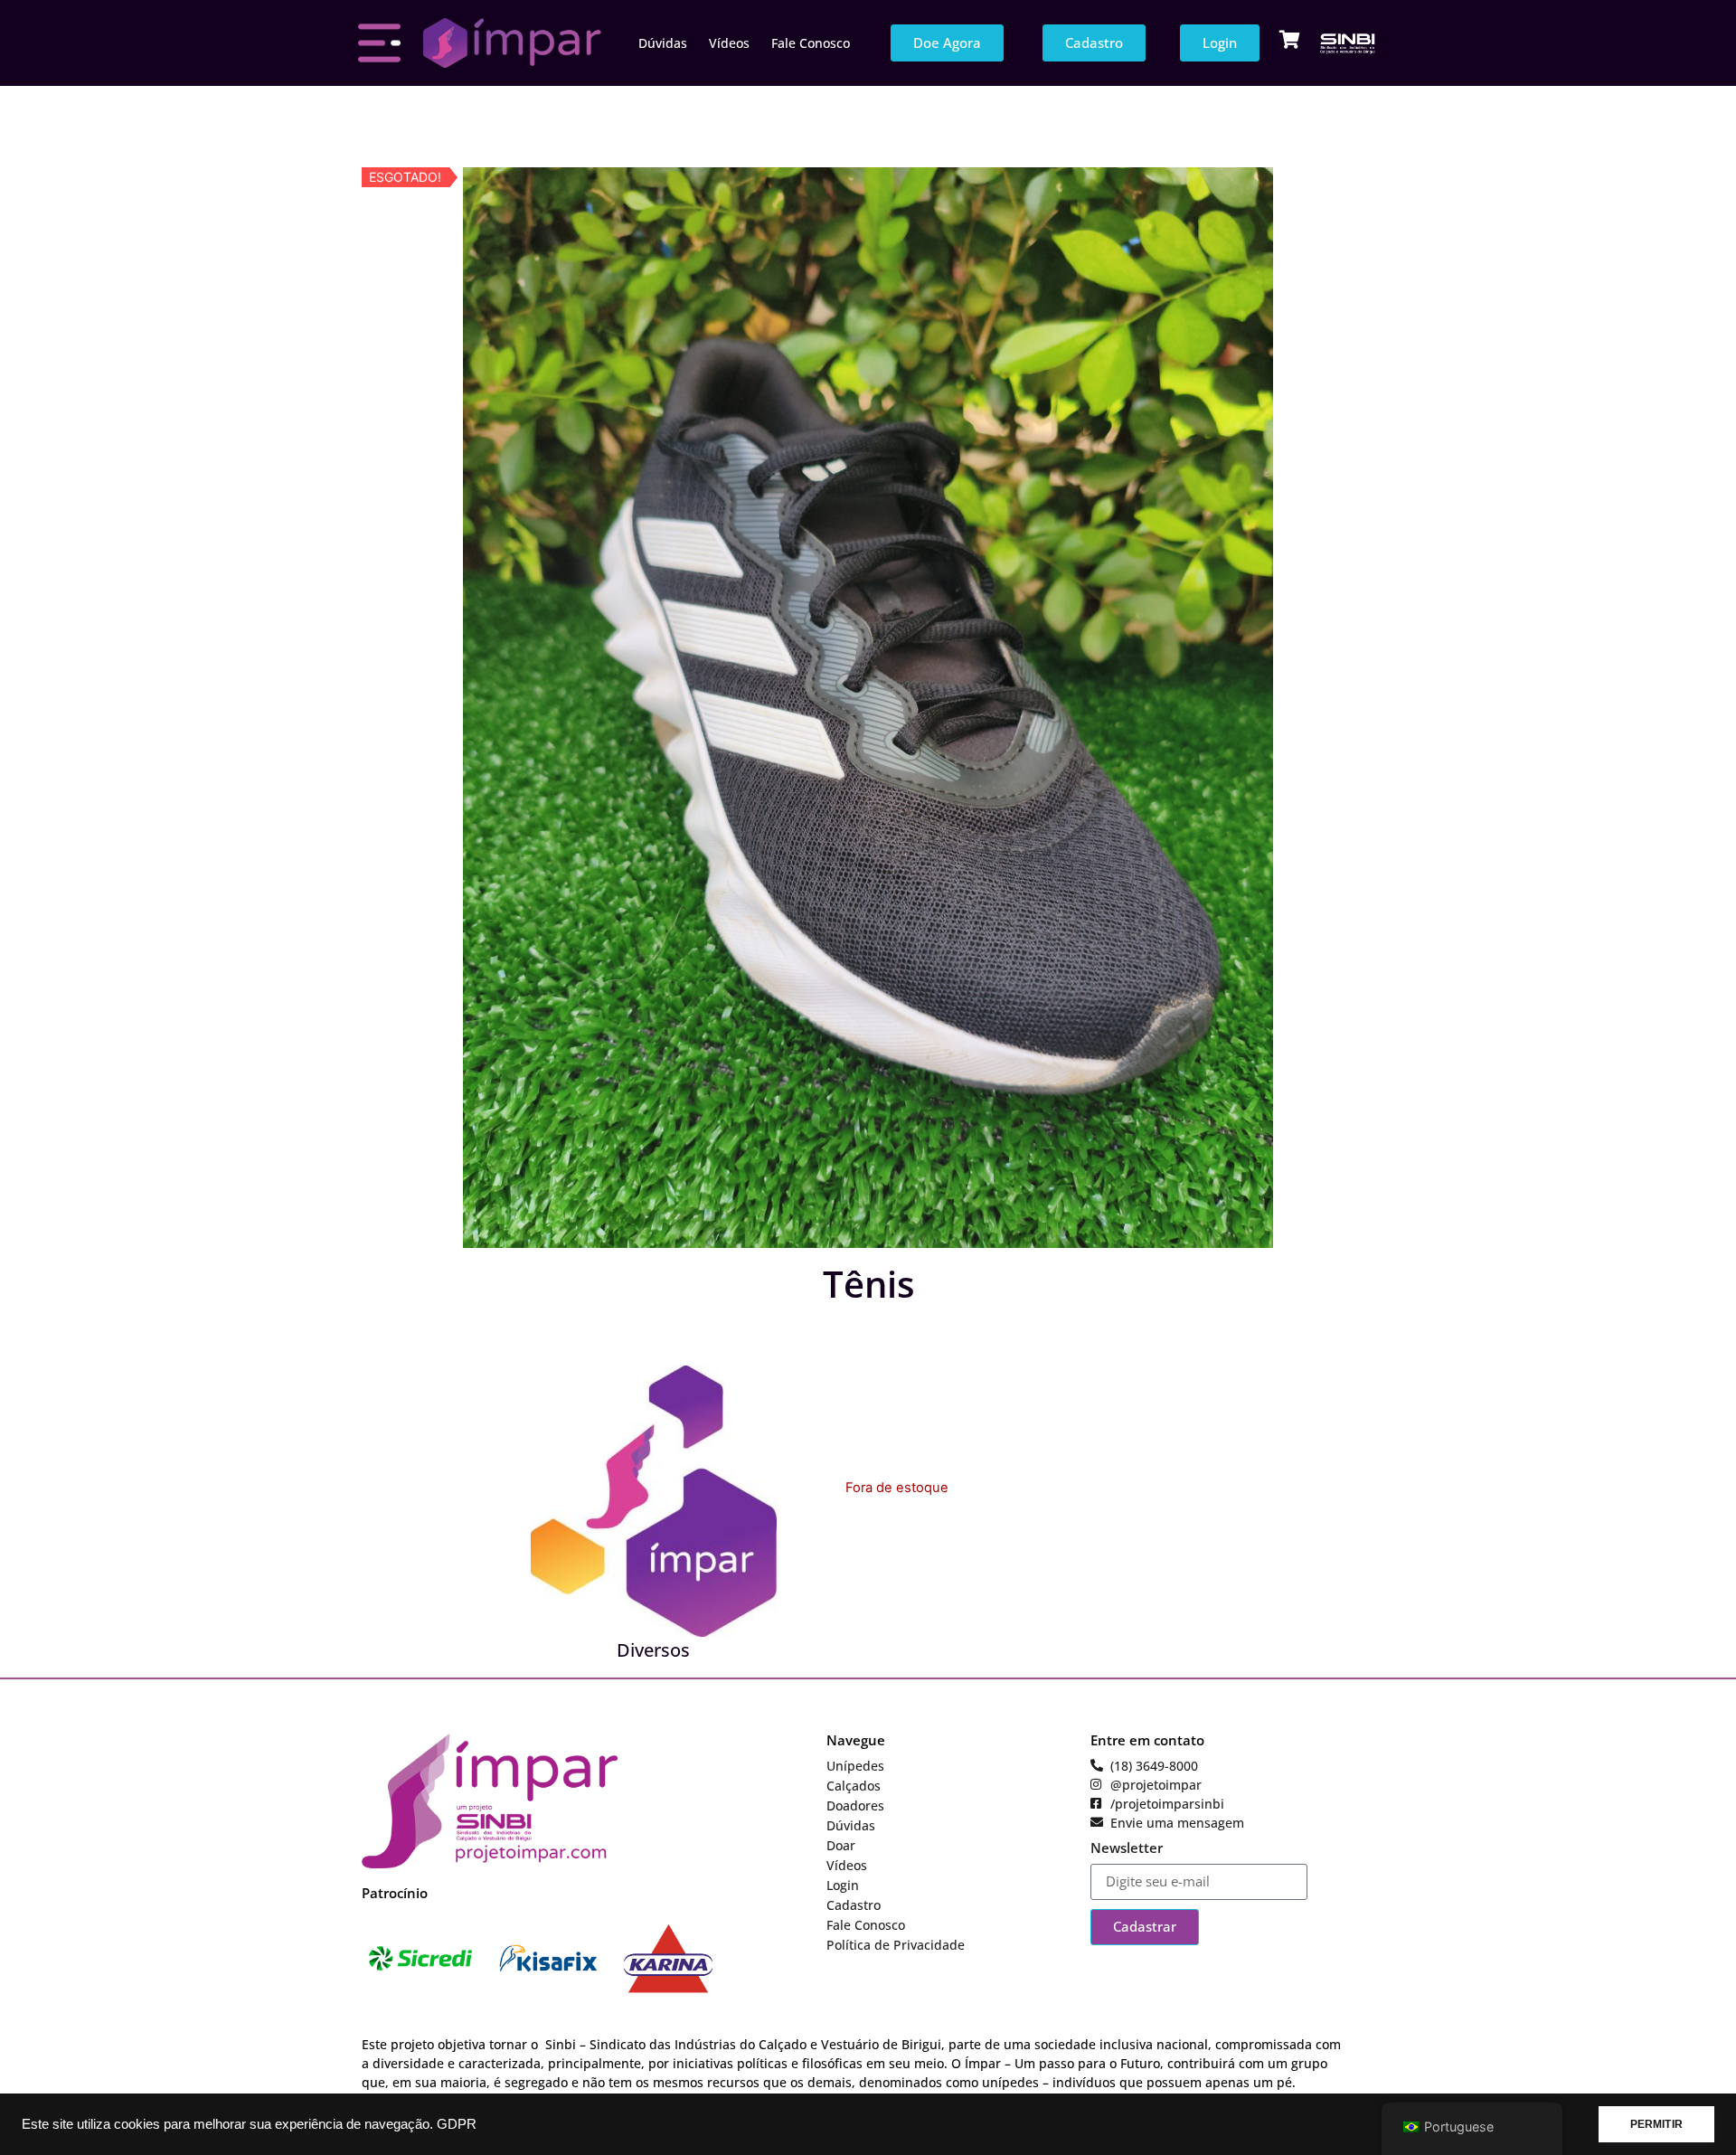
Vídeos (729, 43)
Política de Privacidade (896, 1945)
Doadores (855, 1805)
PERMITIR (1656, 2124)
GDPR (457, 2124)
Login (843, 1885)
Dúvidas (663, 43)
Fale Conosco (811, 43)
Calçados (854, 1786)
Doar (841, 1845)
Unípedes (855, 1766)
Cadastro (854, 1905)
